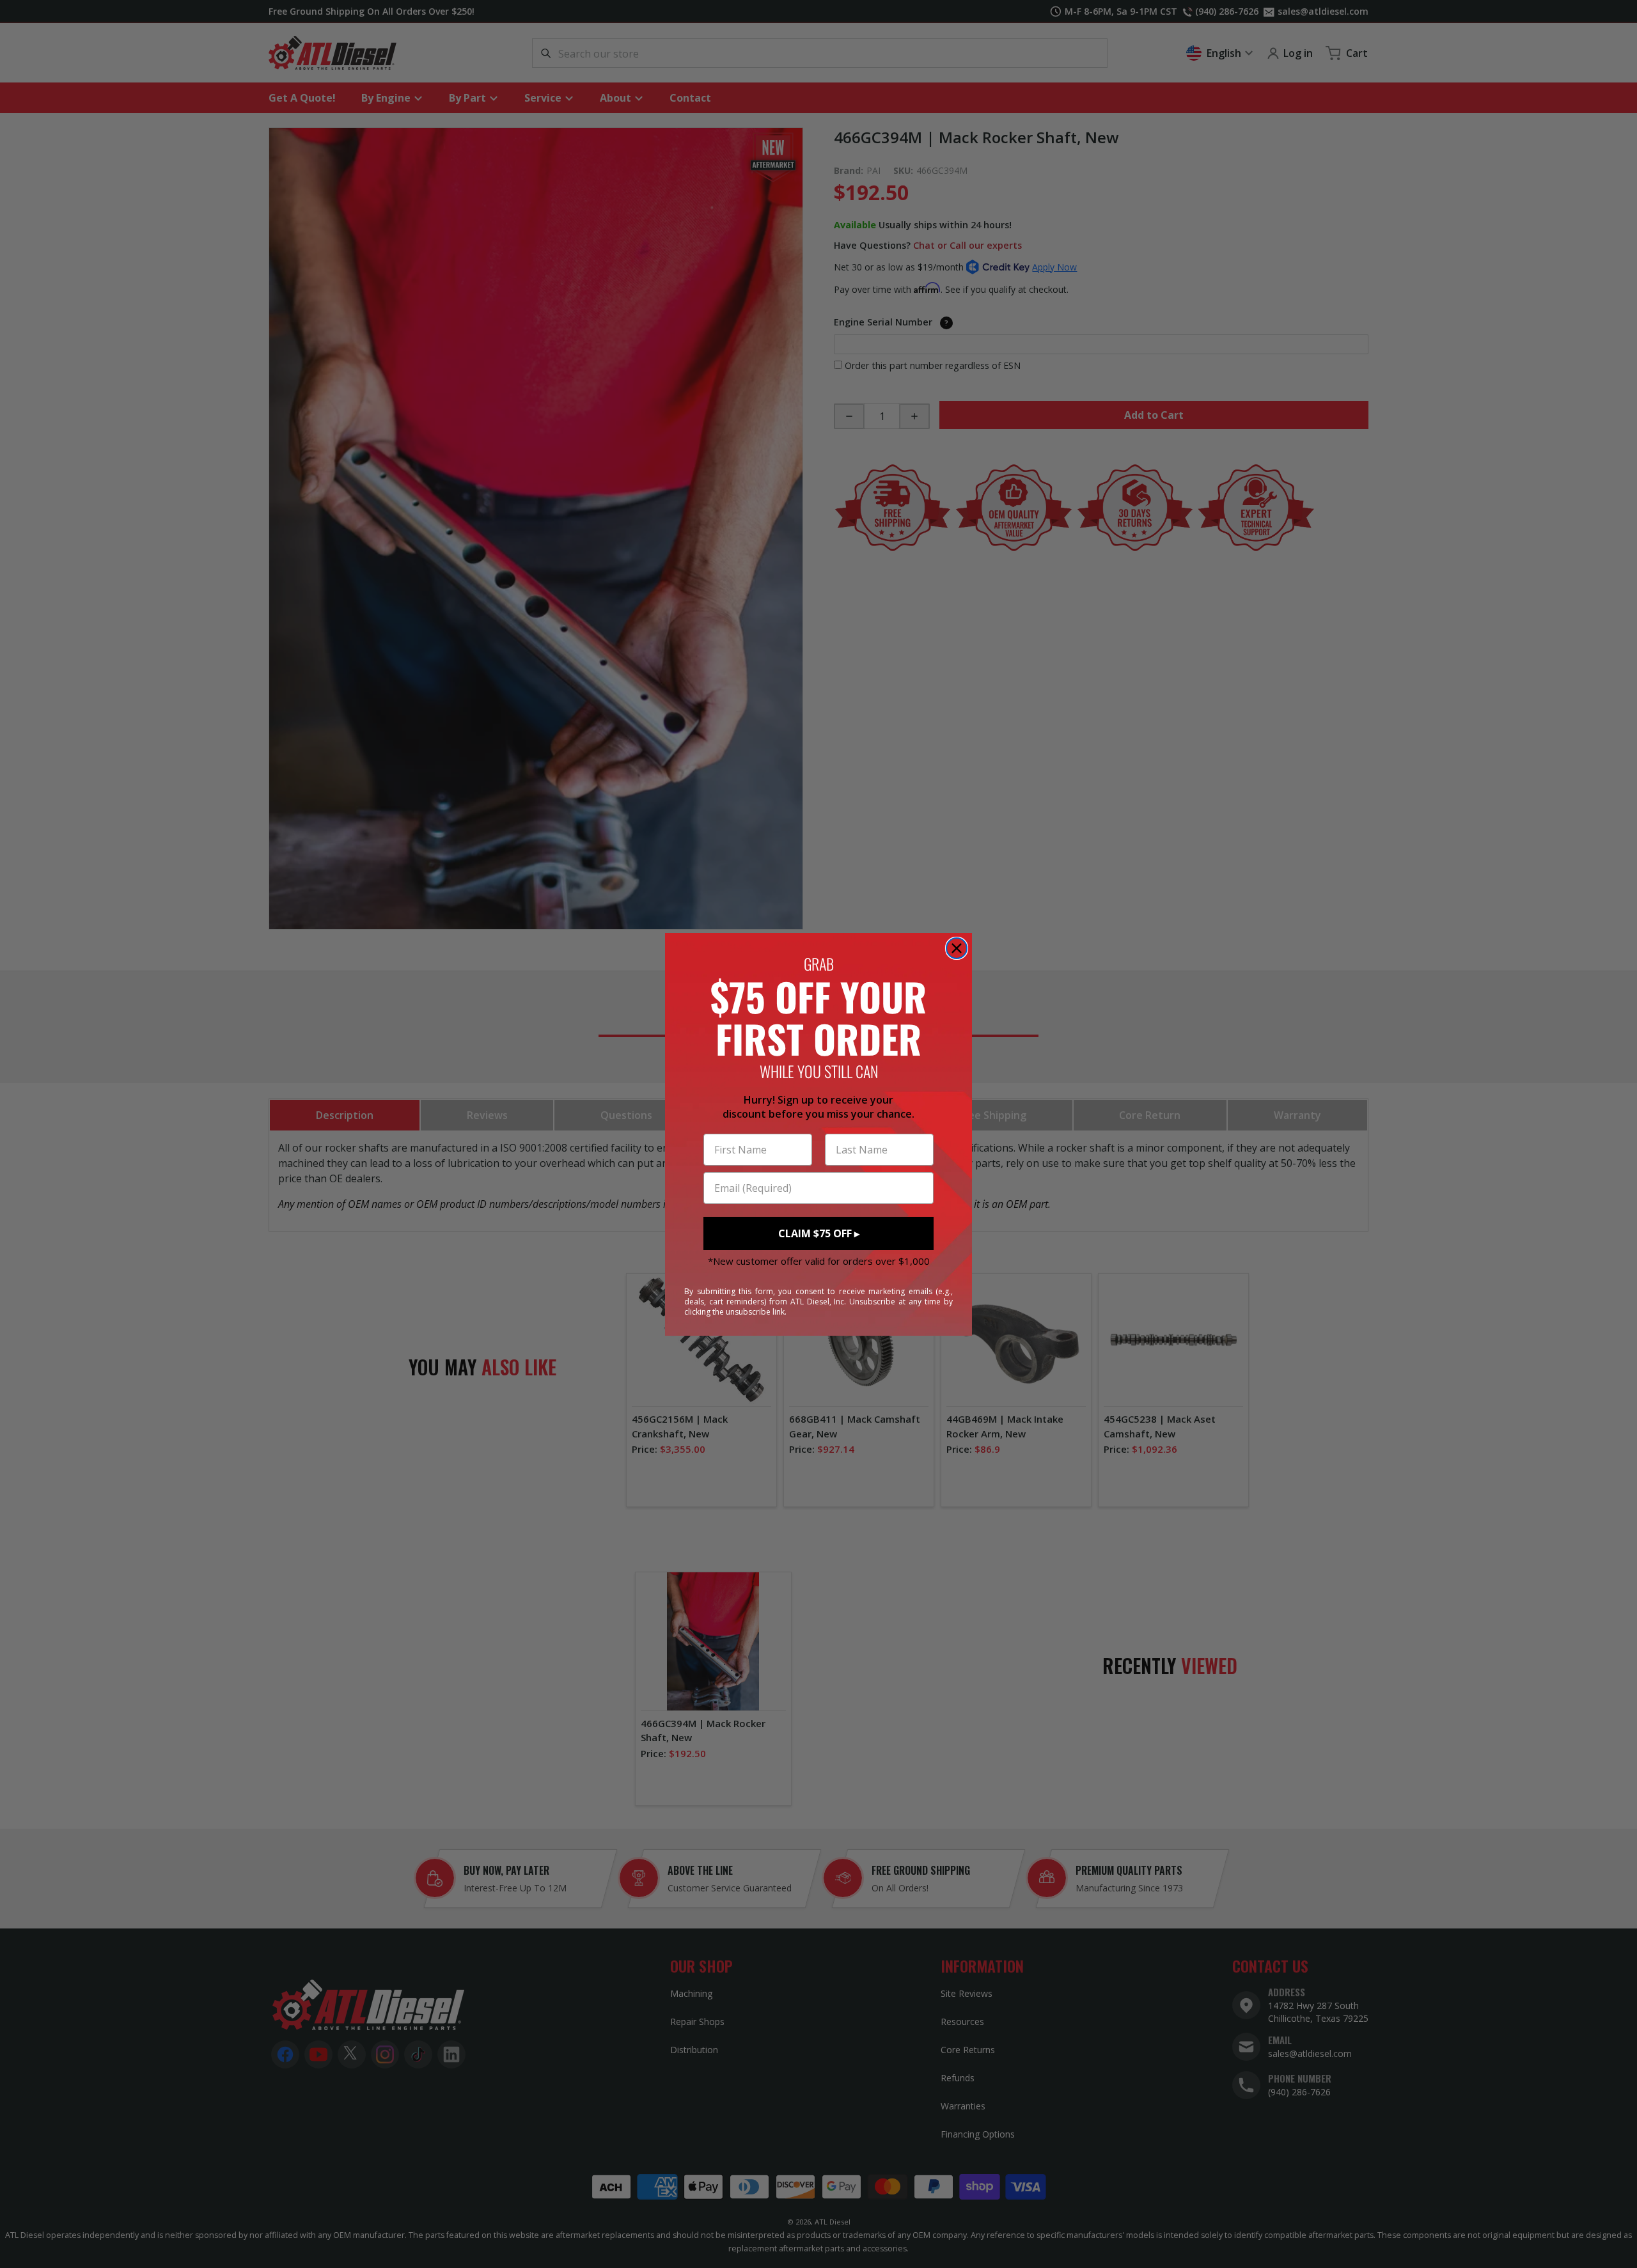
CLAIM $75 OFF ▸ (819, 1233)
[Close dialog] (957, 948)
